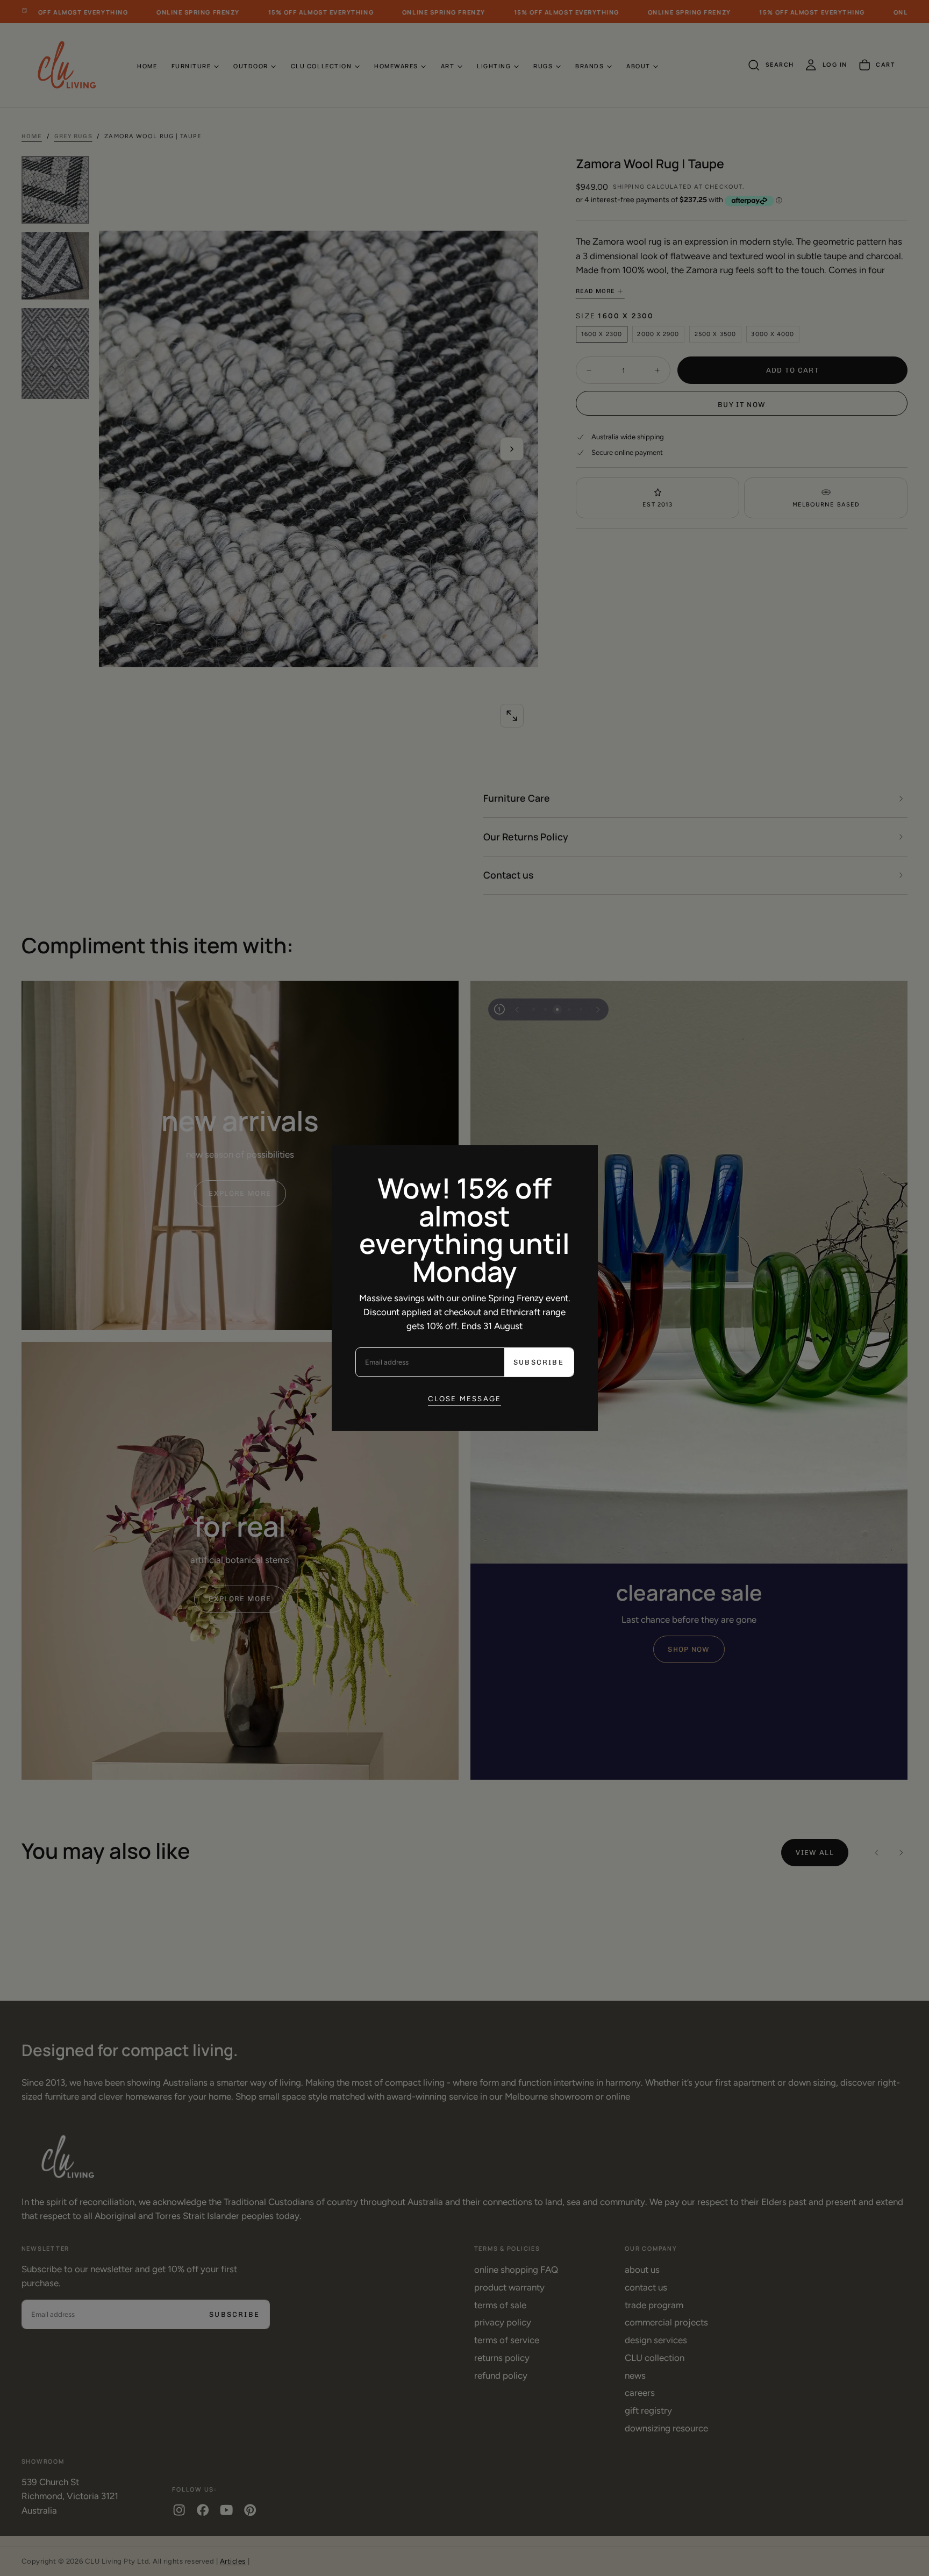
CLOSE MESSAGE (465, 1398)
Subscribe (539, 1362)
